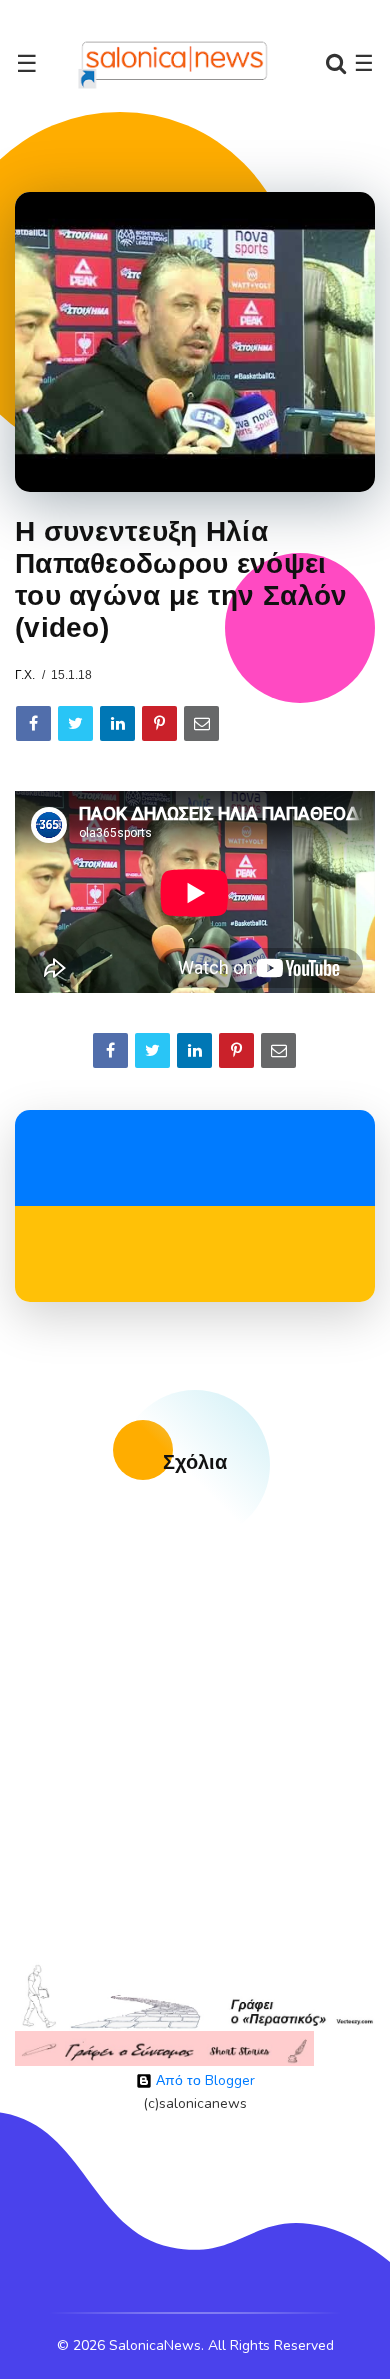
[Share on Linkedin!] (117, 723)
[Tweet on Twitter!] (75, 723)
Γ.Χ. (25, 675)
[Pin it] (159, 723)
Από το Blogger (203, 2080)
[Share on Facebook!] (33, 723)
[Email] (201, 723)
